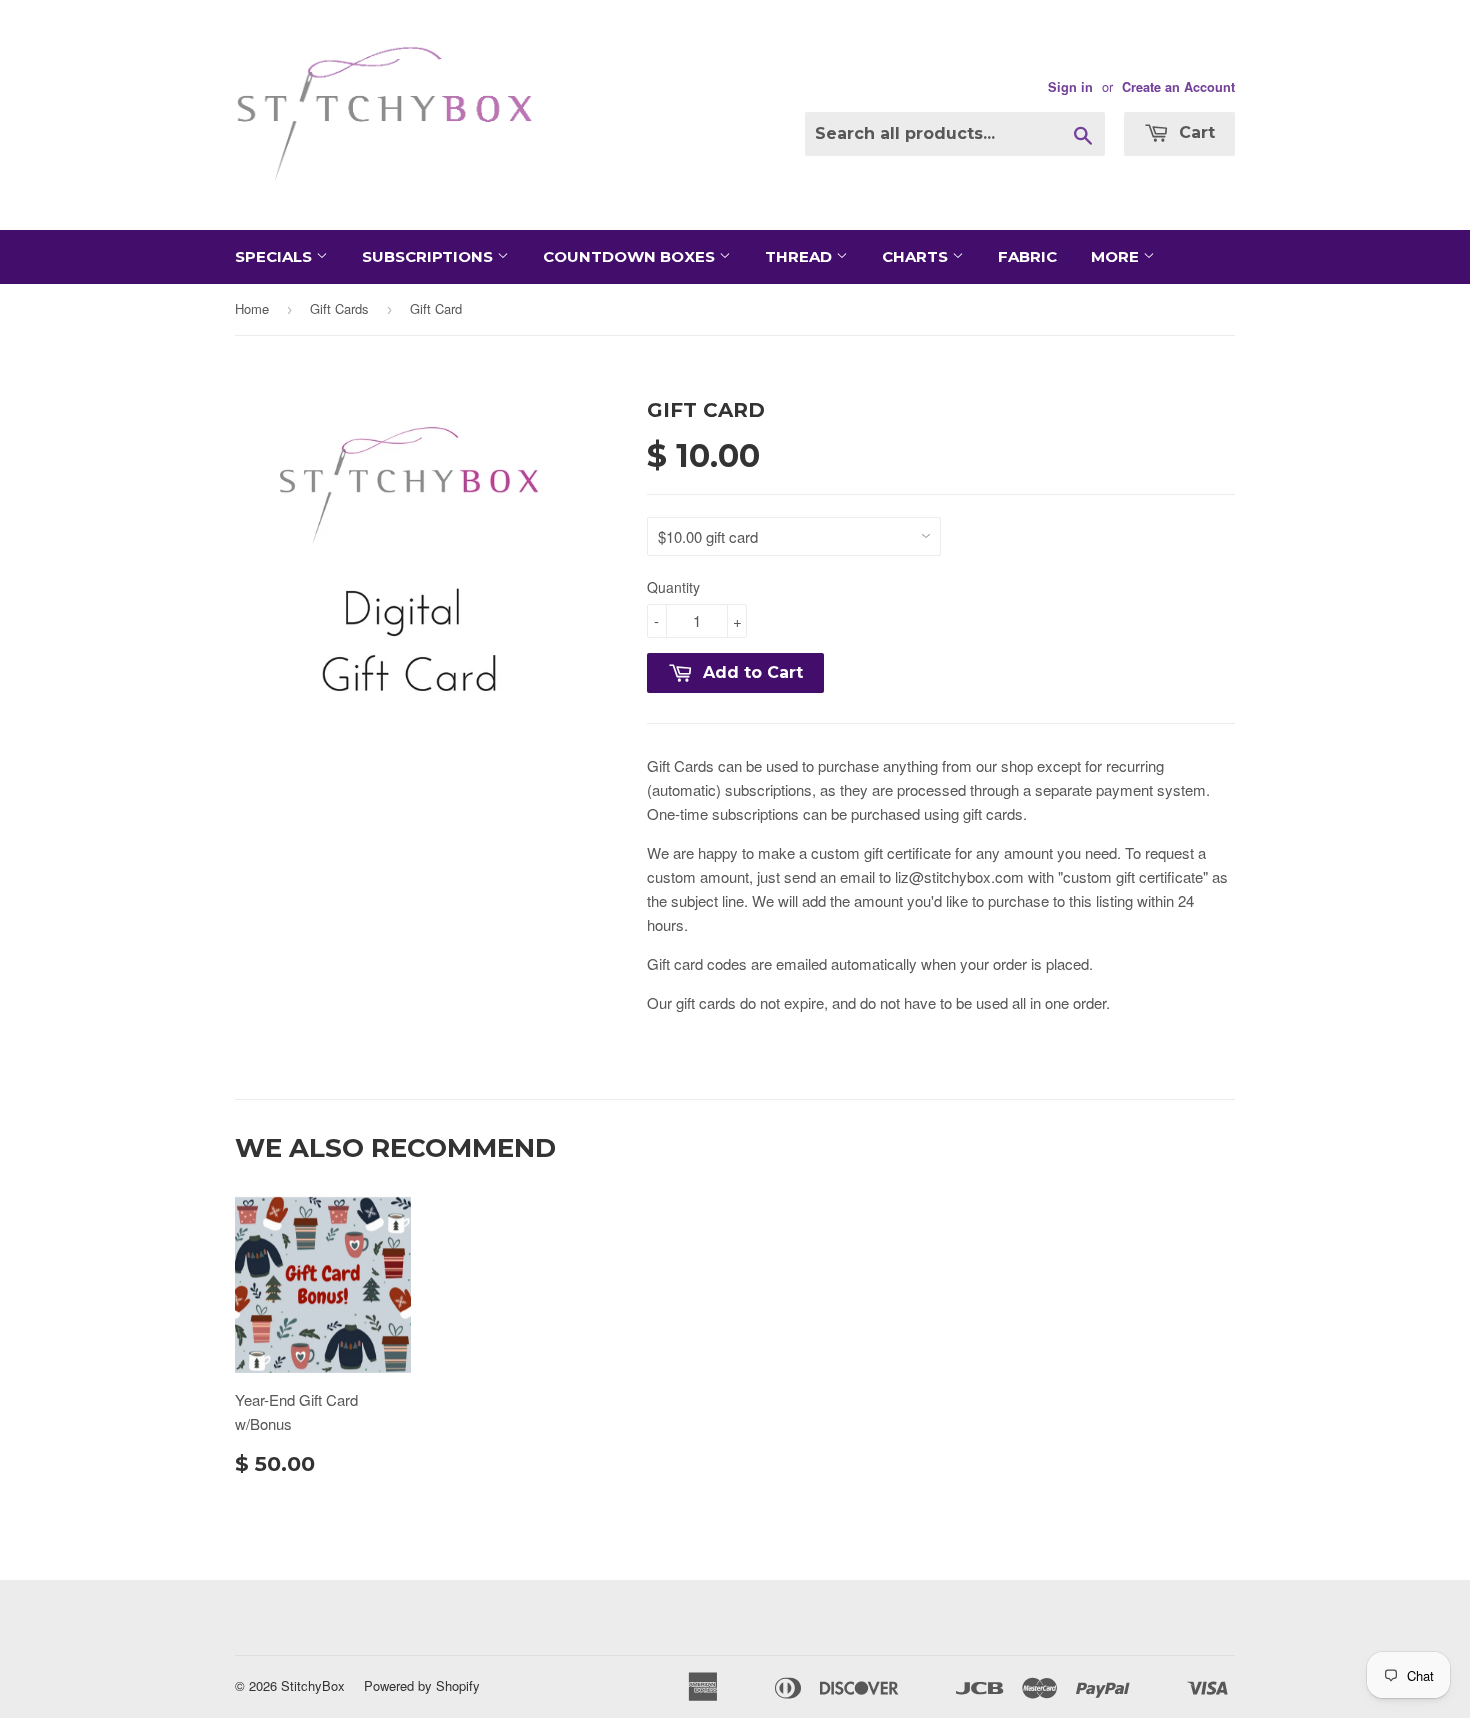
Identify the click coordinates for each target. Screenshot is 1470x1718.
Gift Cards (339, 308)
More (1117, 256)
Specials (275, 256)
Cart (1194, 132)
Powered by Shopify (422, 1685)
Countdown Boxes (631, 256)
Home (252, 308)
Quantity (673, 587)
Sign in (1070, 87)
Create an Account (1178, 87)
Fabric (1027, 256)
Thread (800, 256)
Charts (917, 256)
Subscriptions (429, 256)
